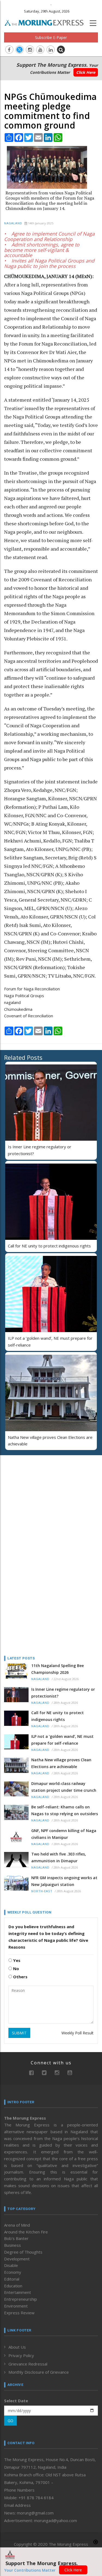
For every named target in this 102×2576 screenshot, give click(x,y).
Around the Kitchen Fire (26, 2232)
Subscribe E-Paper (51, 37)
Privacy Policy (21, 2355)
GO (10, 2421)
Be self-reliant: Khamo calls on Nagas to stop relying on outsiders (65, 1810)
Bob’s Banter (16, 2238)
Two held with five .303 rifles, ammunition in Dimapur (59, 1857)
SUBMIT (19, 2033)
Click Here (86, 72)
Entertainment (18, 2292)
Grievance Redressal (28, 2364)
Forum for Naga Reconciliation (32, 989)
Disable (11, 2265)
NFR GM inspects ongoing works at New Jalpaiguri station (64, 1881)
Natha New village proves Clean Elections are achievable (61, 1763)
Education (13, 2286)
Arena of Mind (17, 2225)
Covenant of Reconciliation (29, 1016)
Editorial (12, 2279)
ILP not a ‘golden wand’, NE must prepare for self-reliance (62, 1740)
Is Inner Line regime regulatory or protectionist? (63, 1693)
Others (20, 1977)
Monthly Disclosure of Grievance (39, 2372)
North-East (42, 1891)
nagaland (12, 1002)
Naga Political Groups (24, 996)
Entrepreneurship (21, 2299)
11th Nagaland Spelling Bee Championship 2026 (58, 1669)
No (16, 1968)
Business (13, 2245)
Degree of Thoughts (23, 2252)
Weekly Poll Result (78, 2033)
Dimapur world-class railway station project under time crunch (64, 1787)
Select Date (16, 2401)
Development (17, 2259)
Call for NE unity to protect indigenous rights (49, 1246)
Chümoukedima (18, 1009)
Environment (16, 2306)
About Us (17, 2347)
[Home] (47, 22)
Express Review (19, 2313)
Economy (13, 2272)
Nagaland (13, 223)
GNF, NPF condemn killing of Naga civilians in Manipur (64, 1834)
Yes (16, 1960)
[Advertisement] (38, 1495)
